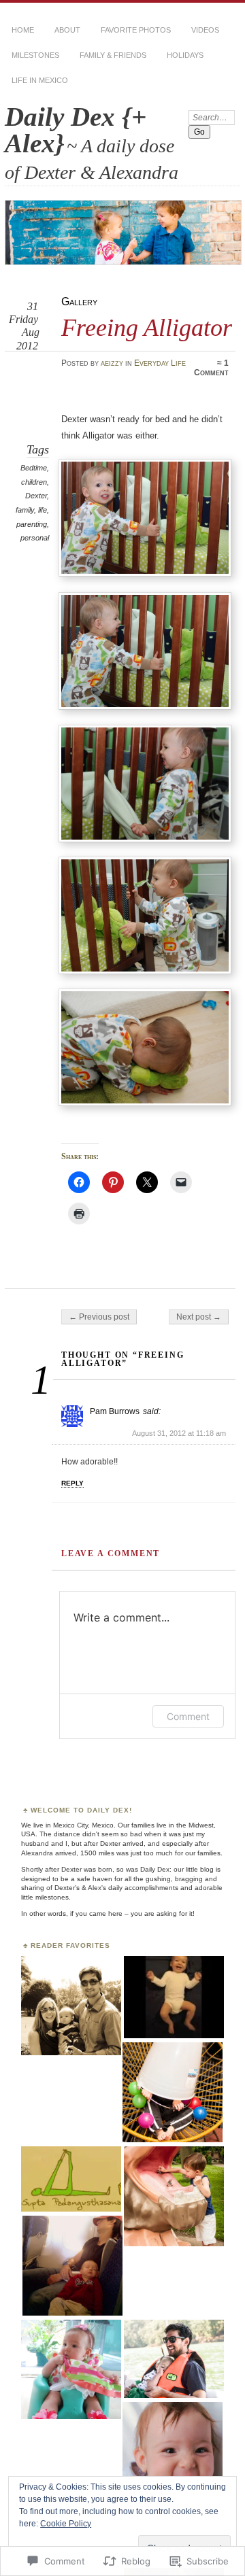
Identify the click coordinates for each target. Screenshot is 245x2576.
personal (35, 538)
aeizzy (112, 363)
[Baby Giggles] (174, 1998)
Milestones (35, 55)
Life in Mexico (40, 80)
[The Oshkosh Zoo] (174, 2197)
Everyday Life (160, 363)
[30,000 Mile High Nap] (72, 2266)
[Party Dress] (71, 2370)
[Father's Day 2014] (174, 2359)
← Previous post (99, 1317)
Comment (188, 1716)
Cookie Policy (66, 2524)
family (25, 510)
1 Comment (211, 368)
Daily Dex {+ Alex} (76, 130)
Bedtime (34, 468)
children (34, 482)
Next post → (199, 1317)
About (67, 30)
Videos (205, 30)
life (43, 510)
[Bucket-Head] (173, 2093)
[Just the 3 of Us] (71, 2007)
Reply (72, 1483)
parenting (32, 524)
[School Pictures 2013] (173, 2453)
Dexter (36, 496)
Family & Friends (113, 55)
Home (23, 30)
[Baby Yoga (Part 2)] (71, 2180)
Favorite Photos (136, 30)
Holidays (185, 55)
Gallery (79, 302)
